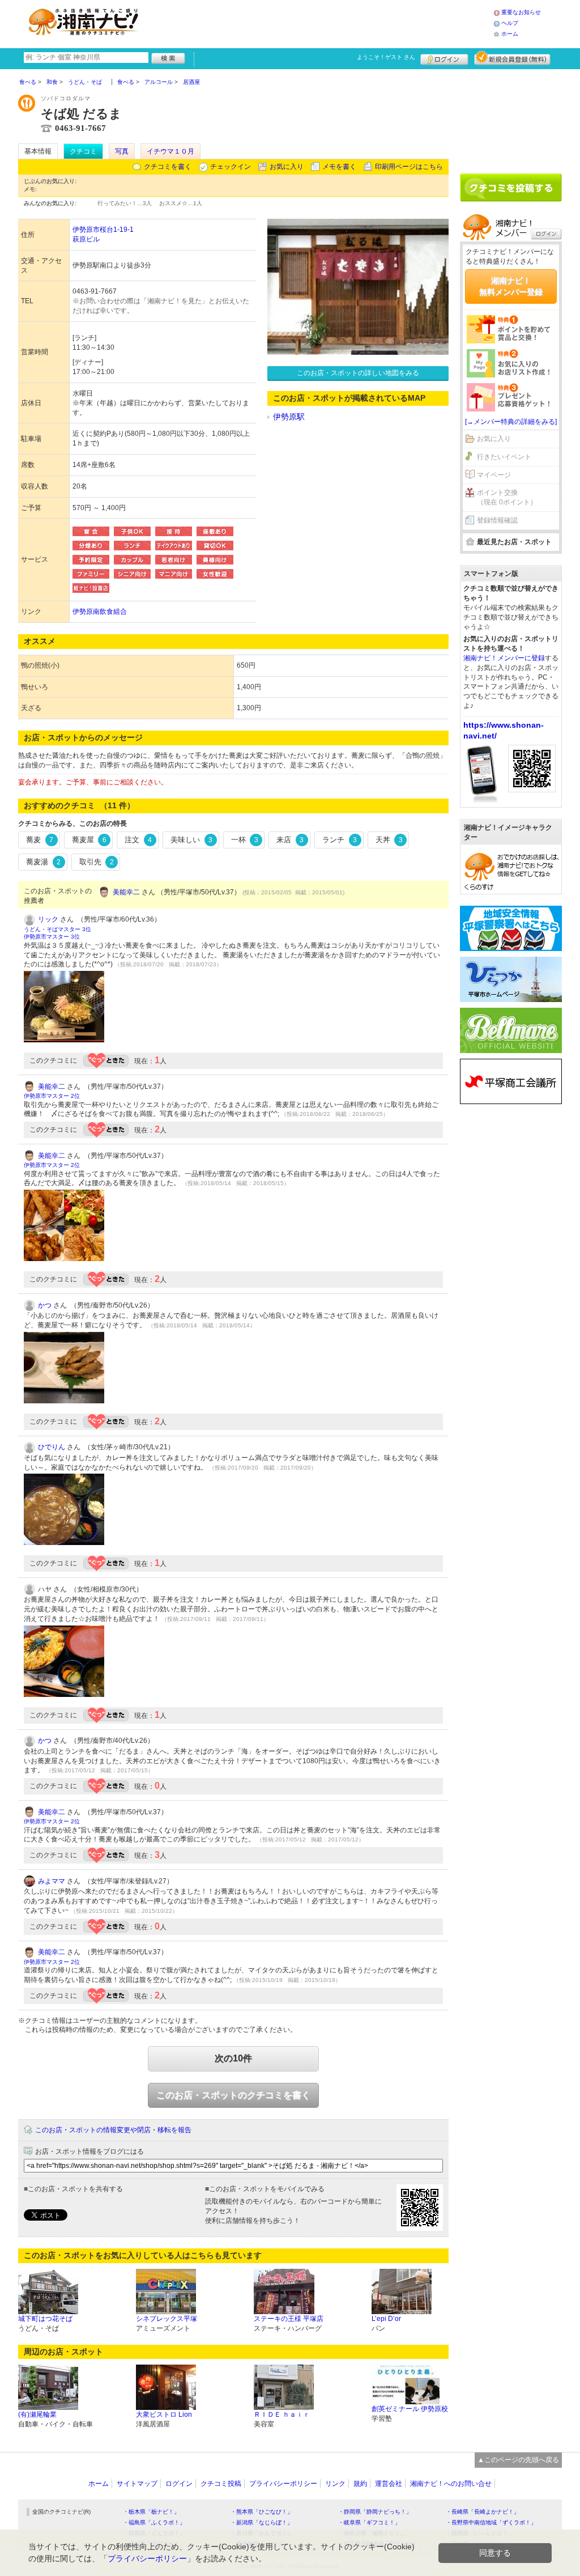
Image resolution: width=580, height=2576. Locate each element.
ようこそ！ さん (386, 57)
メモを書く (339, 167)
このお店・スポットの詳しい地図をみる (358, 373)
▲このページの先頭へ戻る (518, 2460)
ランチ (340, 840)
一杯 (245, 840)
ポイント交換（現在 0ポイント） (507, 497)
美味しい (191, 840)
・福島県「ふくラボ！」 (154, 2522)
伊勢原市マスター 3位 (52, 937)
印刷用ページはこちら (409, 167)
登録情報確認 (497, 520)
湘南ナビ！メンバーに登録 (504, 658)
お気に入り (287, 167)
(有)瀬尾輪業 (37, 2414)
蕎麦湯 (43, 862)
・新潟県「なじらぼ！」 (262, 2522)
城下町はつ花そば (45, 2319)
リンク (335, 2484)
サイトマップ (137, 2484)
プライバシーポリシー (283, 2484)
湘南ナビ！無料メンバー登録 (511, 286)
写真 (122, 151)
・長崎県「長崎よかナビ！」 (483, 2512)
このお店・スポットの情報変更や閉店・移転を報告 (113, 2130)
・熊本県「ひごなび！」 (262, 2512)
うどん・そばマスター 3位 (57, 929)
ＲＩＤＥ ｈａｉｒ (282, 2414)
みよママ (52, 1881)
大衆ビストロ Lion (164, 2414)
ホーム (510, 34)
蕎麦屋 (89, 840)
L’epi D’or (386, 2319)
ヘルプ (510, 23)
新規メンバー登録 (512, 58)
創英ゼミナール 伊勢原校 (410, 2409)
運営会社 (389, 2484)
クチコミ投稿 (221, 2484)
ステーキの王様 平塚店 (289, 2319)
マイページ (494, 475)
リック (48, 919)
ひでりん (52, 1447)
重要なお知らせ (521, 12)
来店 (290, 840)
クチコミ (83, 151)
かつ (45, 1305)
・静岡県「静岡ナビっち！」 (375, 2512)
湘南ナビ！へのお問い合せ (451, 2484)
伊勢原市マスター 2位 (52, 1096)
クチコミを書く (168, 167)
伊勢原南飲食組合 (100, 612)
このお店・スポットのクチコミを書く (233, 2095)
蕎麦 (40, 840)
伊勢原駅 (289, 417)
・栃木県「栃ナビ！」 (151, 2512)
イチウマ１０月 (170, 151)
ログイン (444, 58)
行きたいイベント (504, 457)
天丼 (389, 840)
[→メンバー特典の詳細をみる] (511, 422)
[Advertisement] (321, 23)
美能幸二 (126, 892)
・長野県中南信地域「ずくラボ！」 (491, 2522)
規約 (360, 2484)
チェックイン (231, 167)
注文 (138, 840)
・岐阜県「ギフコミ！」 (369, 2522)
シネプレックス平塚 (167, 2319)
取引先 (97, 862)
